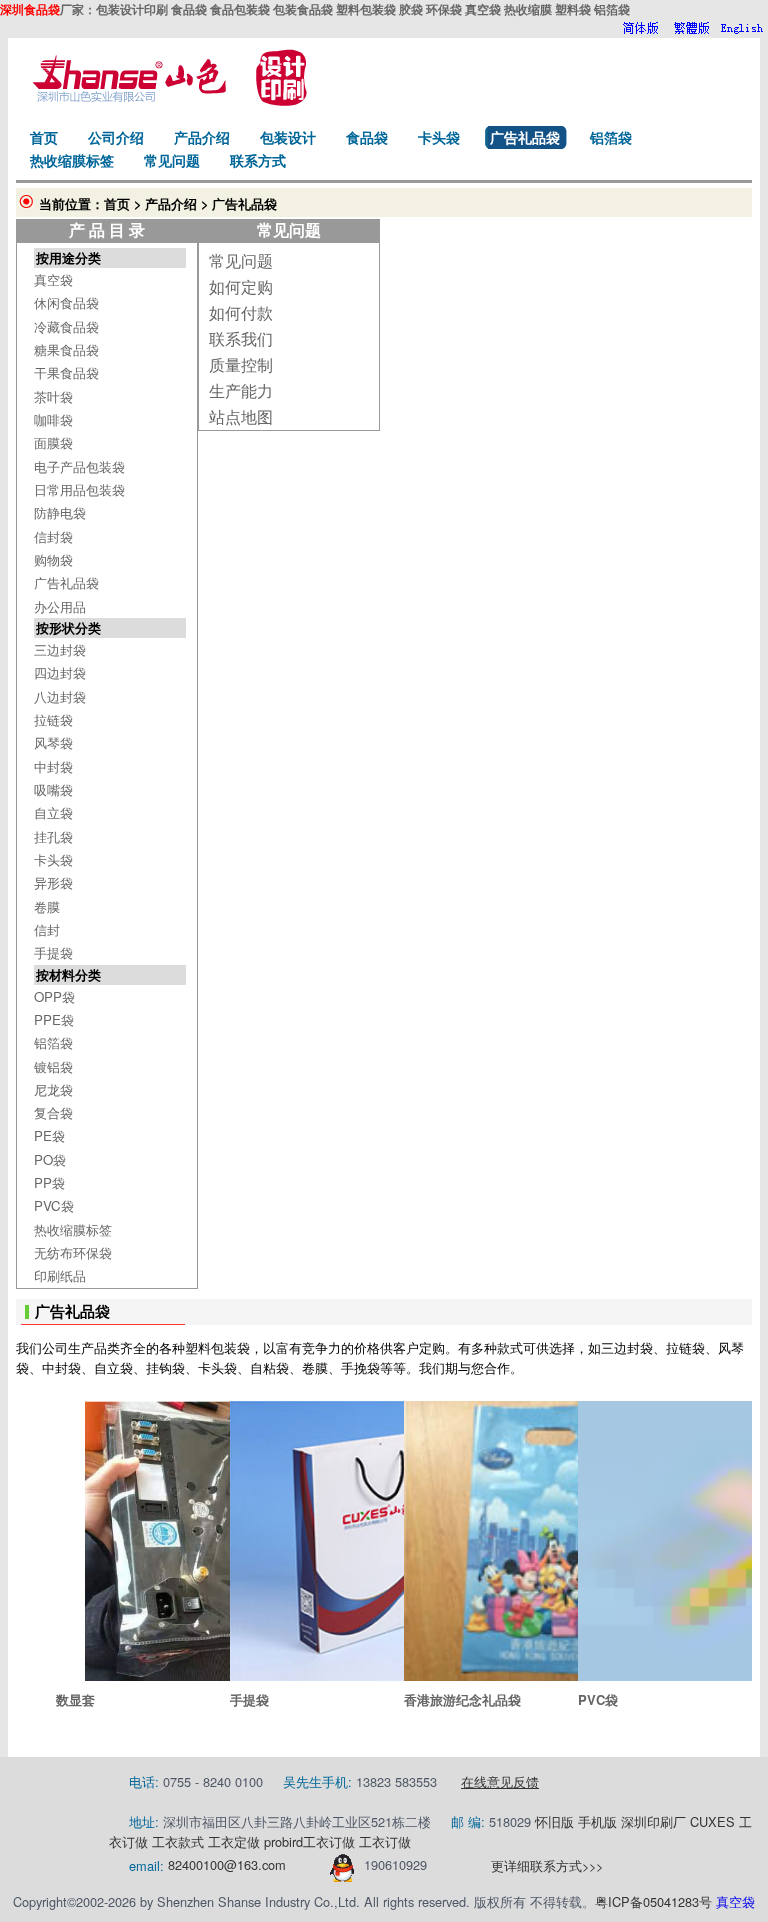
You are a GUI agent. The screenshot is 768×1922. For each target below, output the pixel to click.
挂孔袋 (53, 836)
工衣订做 (329, 1841)
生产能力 (241, 390)
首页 (117, 204)
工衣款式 (178, 1841)
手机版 (597, 1821)
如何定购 (241, 286)
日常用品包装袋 (79, 489)
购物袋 (53, 559)
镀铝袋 (53, 1066)
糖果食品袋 (66, 349)
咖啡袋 (53, 419)
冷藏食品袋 (66, 326)
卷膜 (47, 906)
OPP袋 (54, 996)
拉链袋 (53, 719)
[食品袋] (166, 100)
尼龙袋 (53, 1089)
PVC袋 (54, 1205)
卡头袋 (53, 859)
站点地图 (241, 416)
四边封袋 (60, 672)
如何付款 (241, 312)
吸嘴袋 (53, 789)
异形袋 (53, 882)
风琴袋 (53, 742)
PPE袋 (54, 1019)
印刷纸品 (60, 1275)
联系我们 (241, 338)
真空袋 (53, 279)
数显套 (75, 1699)
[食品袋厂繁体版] (691, 28)
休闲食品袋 (66, 302)
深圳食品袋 (30, 9)
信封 (47, 929)
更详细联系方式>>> (547, 1865)
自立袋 (53, 812)
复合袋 (53, 1112)
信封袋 (53, 536)
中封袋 (53, 766)
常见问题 (241, 260)
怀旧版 (554, 1821)
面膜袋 (53, 442)
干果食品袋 (66, 372)
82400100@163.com (227, 1865)
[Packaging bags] (742, 28)
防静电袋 (60, 512)
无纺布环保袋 (73, 1252)
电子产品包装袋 (79, 466)
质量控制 (241, 364)
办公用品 (60, 606)
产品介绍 (171, 204)
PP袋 (49, 1182)
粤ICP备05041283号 (653, 1901)
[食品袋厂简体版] (640, 28)
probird (283, 1841)
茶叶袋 (53, 396)
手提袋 (53, 952)
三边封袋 (60, 649)
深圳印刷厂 (653, 1821)
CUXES (712, 1821)
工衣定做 (234, 1841)
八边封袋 (60, 696)
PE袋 (49, 1135)
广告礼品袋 (66, 582)
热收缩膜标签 (73, 1229)
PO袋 (50, 1159)
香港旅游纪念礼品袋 (462, 1699)
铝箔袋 (53, 1042)
